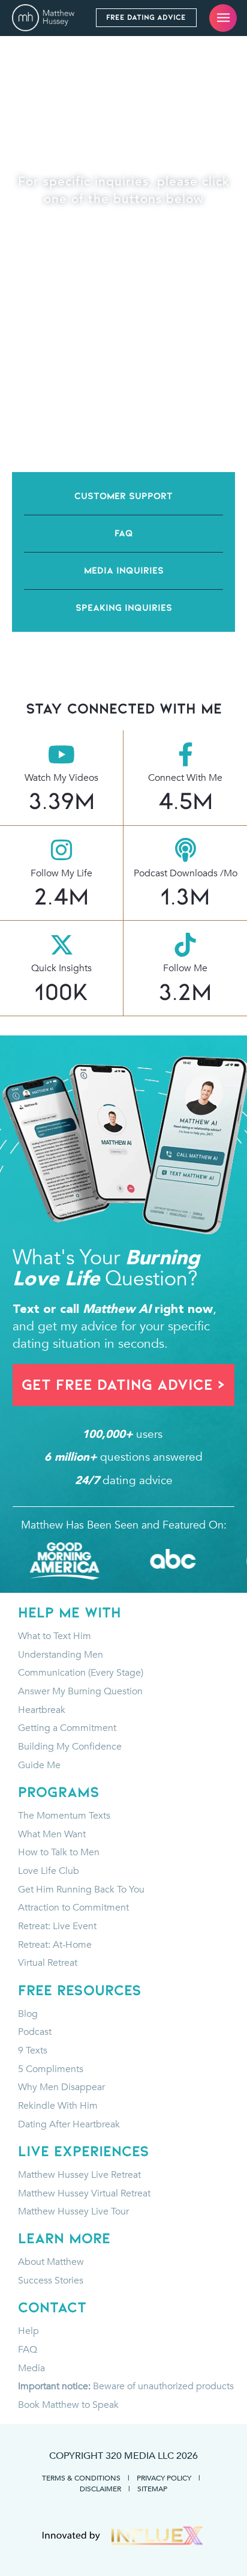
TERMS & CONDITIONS (81, 2478)
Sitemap (152, 2488)
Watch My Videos (61, 778)
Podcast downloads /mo (186, 873)
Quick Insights (61, 968)
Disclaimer (100, 2488)
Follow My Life (61, 873)
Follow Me (185, 968)
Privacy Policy (164, 2478)
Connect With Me (185, 778)
